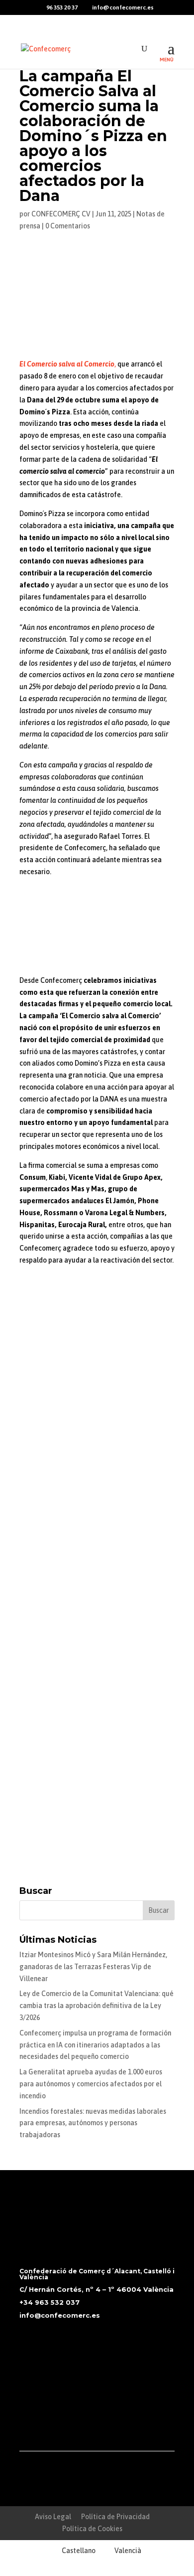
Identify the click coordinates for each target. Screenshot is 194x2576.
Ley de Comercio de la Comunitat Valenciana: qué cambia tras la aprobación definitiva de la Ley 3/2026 (97, 2006)
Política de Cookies (92, 2529)
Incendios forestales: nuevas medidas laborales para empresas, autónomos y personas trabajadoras (93, 2123)
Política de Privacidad (115, 2517)
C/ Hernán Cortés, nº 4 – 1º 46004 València (97, 2289)
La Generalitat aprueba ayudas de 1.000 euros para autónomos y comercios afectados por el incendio (91, 2084)
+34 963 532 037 (49, 2302)
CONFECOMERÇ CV (61, 214)
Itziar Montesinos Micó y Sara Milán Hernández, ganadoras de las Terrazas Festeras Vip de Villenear (93, 1967)
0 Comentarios (68, 226)
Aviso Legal (53, 2517)
